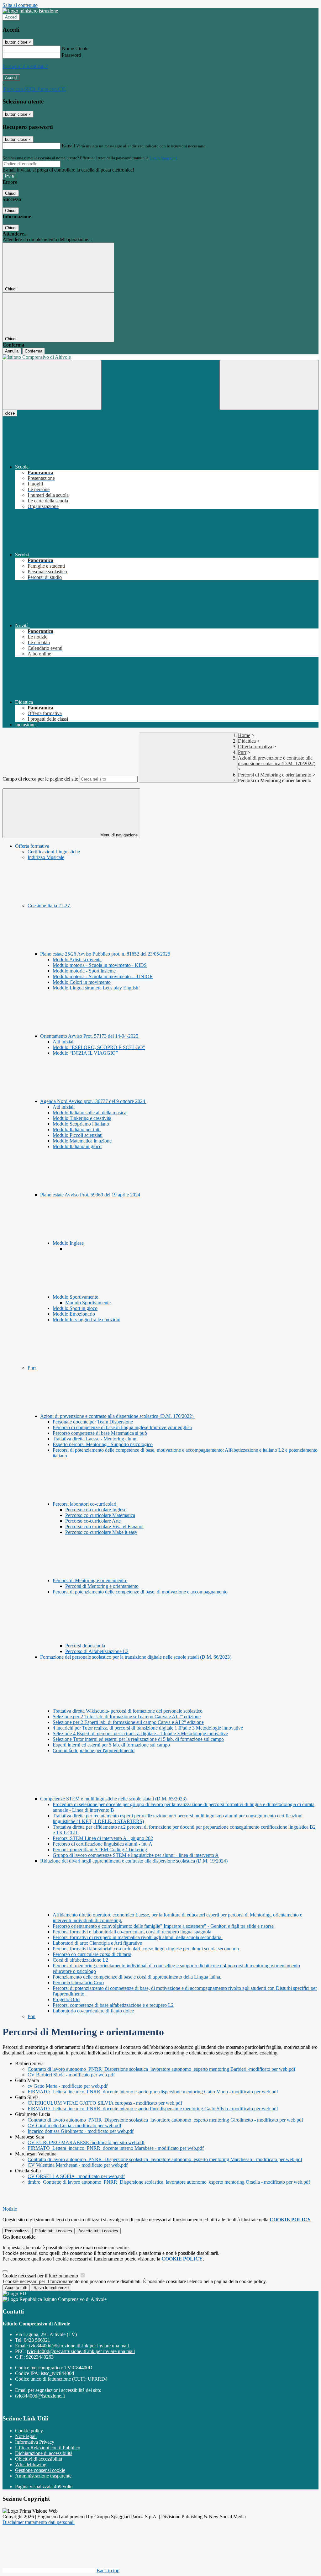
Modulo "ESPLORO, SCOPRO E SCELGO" (99, 1047)
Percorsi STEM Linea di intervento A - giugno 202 (103, 1838)
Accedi (11, 17)
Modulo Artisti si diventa (77, 959)
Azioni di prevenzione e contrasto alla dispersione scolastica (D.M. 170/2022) (277, 761)
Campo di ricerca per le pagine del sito (40, 779)
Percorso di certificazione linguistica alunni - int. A (103, 1844)
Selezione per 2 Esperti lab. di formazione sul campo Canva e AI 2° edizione (128, 1722)
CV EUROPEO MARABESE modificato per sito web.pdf (86, 2142)
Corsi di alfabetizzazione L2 (80, 1960)
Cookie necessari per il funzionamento (41, 2276)
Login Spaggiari (163, 158)
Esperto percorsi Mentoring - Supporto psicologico (103, 1444)
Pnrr (242, 752)
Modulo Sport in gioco (75, 1308)
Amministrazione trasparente (43, 2476)
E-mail (68, 146)
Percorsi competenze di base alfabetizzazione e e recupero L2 (113, 2005)
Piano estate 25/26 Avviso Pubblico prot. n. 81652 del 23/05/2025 (106, 954)
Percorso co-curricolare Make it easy (101, 1532)
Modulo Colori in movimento (82, 982)
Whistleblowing (31, 2465)
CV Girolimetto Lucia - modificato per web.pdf (74, 2125)
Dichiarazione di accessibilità (44, 2453)
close (10, 413)
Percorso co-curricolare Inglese (96, 1510)
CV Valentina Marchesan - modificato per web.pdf (78, 2165)
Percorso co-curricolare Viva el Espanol (104, 1527)
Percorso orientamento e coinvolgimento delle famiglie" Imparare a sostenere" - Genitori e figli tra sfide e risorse (163, 1926)
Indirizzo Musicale (46, 857)
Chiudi (11, 193)
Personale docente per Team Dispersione (93, 1422)
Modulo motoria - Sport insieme (84, 971)
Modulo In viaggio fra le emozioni (87, 1320)
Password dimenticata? (25, 66)
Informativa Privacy (35, 2442)
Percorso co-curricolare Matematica (100, 1515)
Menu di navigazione (118, 835)
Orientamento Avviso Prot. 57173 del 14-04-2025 (90, 1036)
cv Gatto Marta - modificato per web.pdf (68, 2086)
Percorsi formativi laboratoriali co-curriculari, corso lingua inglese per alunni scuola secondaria (146, 1949)
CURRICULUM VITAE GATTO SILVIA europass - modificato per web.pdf (105, 2103)
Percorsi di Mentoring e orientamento (275, 775)
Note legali (26, 2436)
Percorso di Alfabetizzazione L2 (97, 1651)
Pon (32, 2016)
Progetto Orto (66, 1999)
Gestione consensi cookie (40, 2470)
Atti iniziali (64, 1042)
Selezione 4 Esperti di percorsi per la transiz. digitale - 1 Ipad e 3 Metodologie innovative (140, 1733)
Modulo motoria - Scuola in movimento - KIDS (100, 965)
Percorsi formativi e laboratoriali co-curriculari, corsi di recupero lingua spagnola (132, 1932)
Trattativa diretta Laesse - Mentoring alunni (95, 1439)
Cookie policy (29, 2431)
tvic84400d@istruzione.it (79, 2346)
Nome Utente (75, 48)
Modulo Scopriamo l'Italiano (81, 1124)
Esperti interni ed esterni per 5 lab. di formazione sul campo (111, 1745)
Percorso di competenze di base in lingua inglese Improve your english (122, 1427)
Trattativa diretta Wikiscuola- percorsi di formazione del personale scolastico (128, 1711)
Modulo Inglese (69, 1243)
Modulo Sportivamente (76, 1297)
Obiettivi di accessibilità (39, 2459)
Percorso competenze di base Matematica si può (100, 1433)
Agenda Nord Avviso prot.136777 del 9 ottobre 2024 (93, 1101)
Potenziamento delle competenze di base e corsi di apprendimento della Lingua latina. (137, 1977)
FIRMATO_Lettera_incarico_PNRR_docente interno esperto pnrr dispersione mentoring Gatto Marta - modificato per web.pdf (153, 2092)
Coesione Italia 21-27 (49, 906)
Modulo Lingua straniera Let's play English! (96, 988)
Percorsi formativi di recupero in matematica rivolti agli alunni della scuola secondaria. (138, 1937)
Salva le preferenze (51, 2288)
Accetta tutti (98, 2231)
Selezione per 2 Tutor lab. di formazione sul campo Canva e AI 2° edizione (127, 1717)
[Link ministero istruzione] (30, 11)
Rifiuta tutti (53, 2231)
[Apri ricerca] (269, 385)
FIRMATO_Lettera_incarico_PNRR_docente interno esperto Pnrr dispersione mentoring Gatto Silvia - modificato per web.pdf (153, 2109)
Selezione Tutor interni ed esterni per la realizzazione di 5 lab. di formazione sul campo (138, 1739)
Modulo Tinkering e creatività (82, 1118)
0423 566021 (37, 2340)
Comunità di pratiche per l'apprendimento (94, 1750)
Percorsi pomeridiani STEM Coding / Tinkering (100, 1850)
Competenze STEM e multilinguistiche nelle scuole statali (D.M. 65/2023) (114, 1799)
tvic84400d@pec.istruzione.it (81, 2351)
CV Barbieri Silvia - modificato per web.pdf (71, 2075)
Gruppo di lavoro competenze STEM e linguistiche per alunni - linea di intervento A (136, 1855)
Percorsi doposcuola (85, 1646)
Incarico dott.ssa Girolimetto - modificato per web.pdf (81, 2131)
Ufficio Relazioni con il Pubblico (48, 2448)
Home (244, 735)
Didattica (247, 741)
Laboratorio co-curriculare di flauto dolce (93, 2011)
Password (71, 55)
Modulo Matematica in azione (82, 1141)
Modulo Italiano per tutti (77, 1129)
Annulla (12, 351)
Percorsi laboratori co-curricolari (85, 1504)
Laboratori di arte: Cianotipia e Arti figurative (97, 1943)
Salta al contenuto (20, 5)
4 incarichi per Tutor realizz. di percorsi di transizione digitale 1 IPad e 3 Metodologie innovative (148, 1728)
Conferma (34, 351)
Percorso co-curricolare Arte (93, 1521)
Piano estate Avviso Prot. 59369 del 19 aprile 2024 (91, 1195)
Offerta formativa (255, 747)
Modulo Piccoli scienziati (78, 1135)
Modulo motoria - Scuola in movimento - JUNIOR (103, 976)
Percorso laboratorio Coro (78, 1982)
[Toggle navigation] (52, 385)
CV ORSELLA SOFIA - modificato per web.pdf (76, 2176)
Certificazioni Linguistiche (54, 852)
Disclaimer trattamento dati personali (39, 2522)
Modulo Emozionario (74, 1314)
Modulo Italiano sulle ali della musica (89, 1113)
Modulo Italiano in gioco (77, 1146)
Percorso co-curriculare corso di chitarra (92, 1954)
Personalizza (17, 2231)
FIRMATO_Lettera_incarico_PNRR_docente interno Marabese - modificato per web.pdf (116, 2148)
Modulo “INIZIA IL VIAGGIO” (85, 1053)
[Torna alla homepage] (160, 357)
